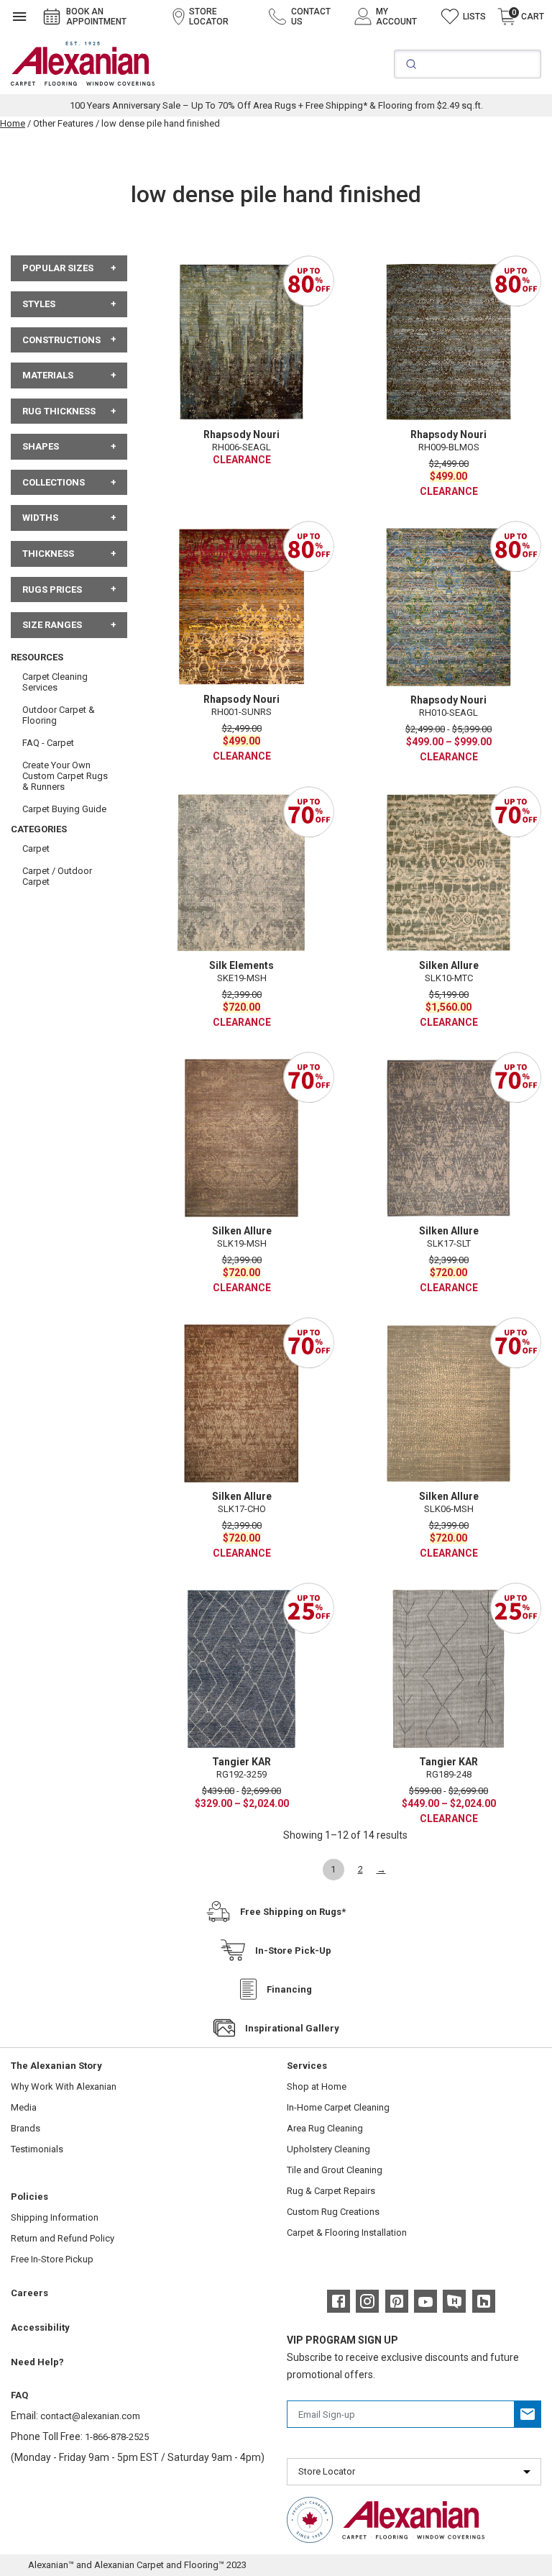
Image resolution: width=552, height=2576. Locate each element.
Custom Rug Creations (333, 2212)
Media (24, 2107)
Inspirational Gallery (292, 2028)
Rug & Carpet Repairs (331, 2191)
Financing (289, 1989)
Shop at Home (317, 2086)
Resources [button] (37, 657)
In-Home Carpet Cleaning (338, 2107)
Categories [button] (39, 829)
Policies (29, 2197)
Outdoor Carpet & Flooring (59, 715)
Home (13, 123)
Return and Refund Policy (63, 2238)
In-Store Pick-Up (293, 1951)
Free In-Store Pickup (52, 2259)
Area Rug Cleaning (325, 2128)
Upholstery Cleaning (328, 2149)
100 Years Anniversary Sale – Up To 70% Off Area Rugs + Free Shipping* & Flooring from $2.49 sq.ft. (276, 105)
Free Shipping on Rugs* (293, 1912)
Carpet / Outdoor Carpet (57, 876)
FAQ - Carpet (48, 743)
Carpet (36, 848)
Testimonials (37, 2149)
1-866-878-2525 (117, 2437)
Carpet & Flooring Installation (347, 2233)
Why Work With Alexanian (64, 2086)
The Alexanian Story (56, 2066)
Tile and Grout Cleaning (335, 2170)
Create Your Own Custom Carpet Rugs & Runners (65, 776)
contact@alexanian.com (90, 2416)
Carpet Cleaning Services (55, 682)
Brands (26, 2128)
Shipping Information (55, 2217)
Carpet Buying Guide (64, 809)
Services (307, 2066)
